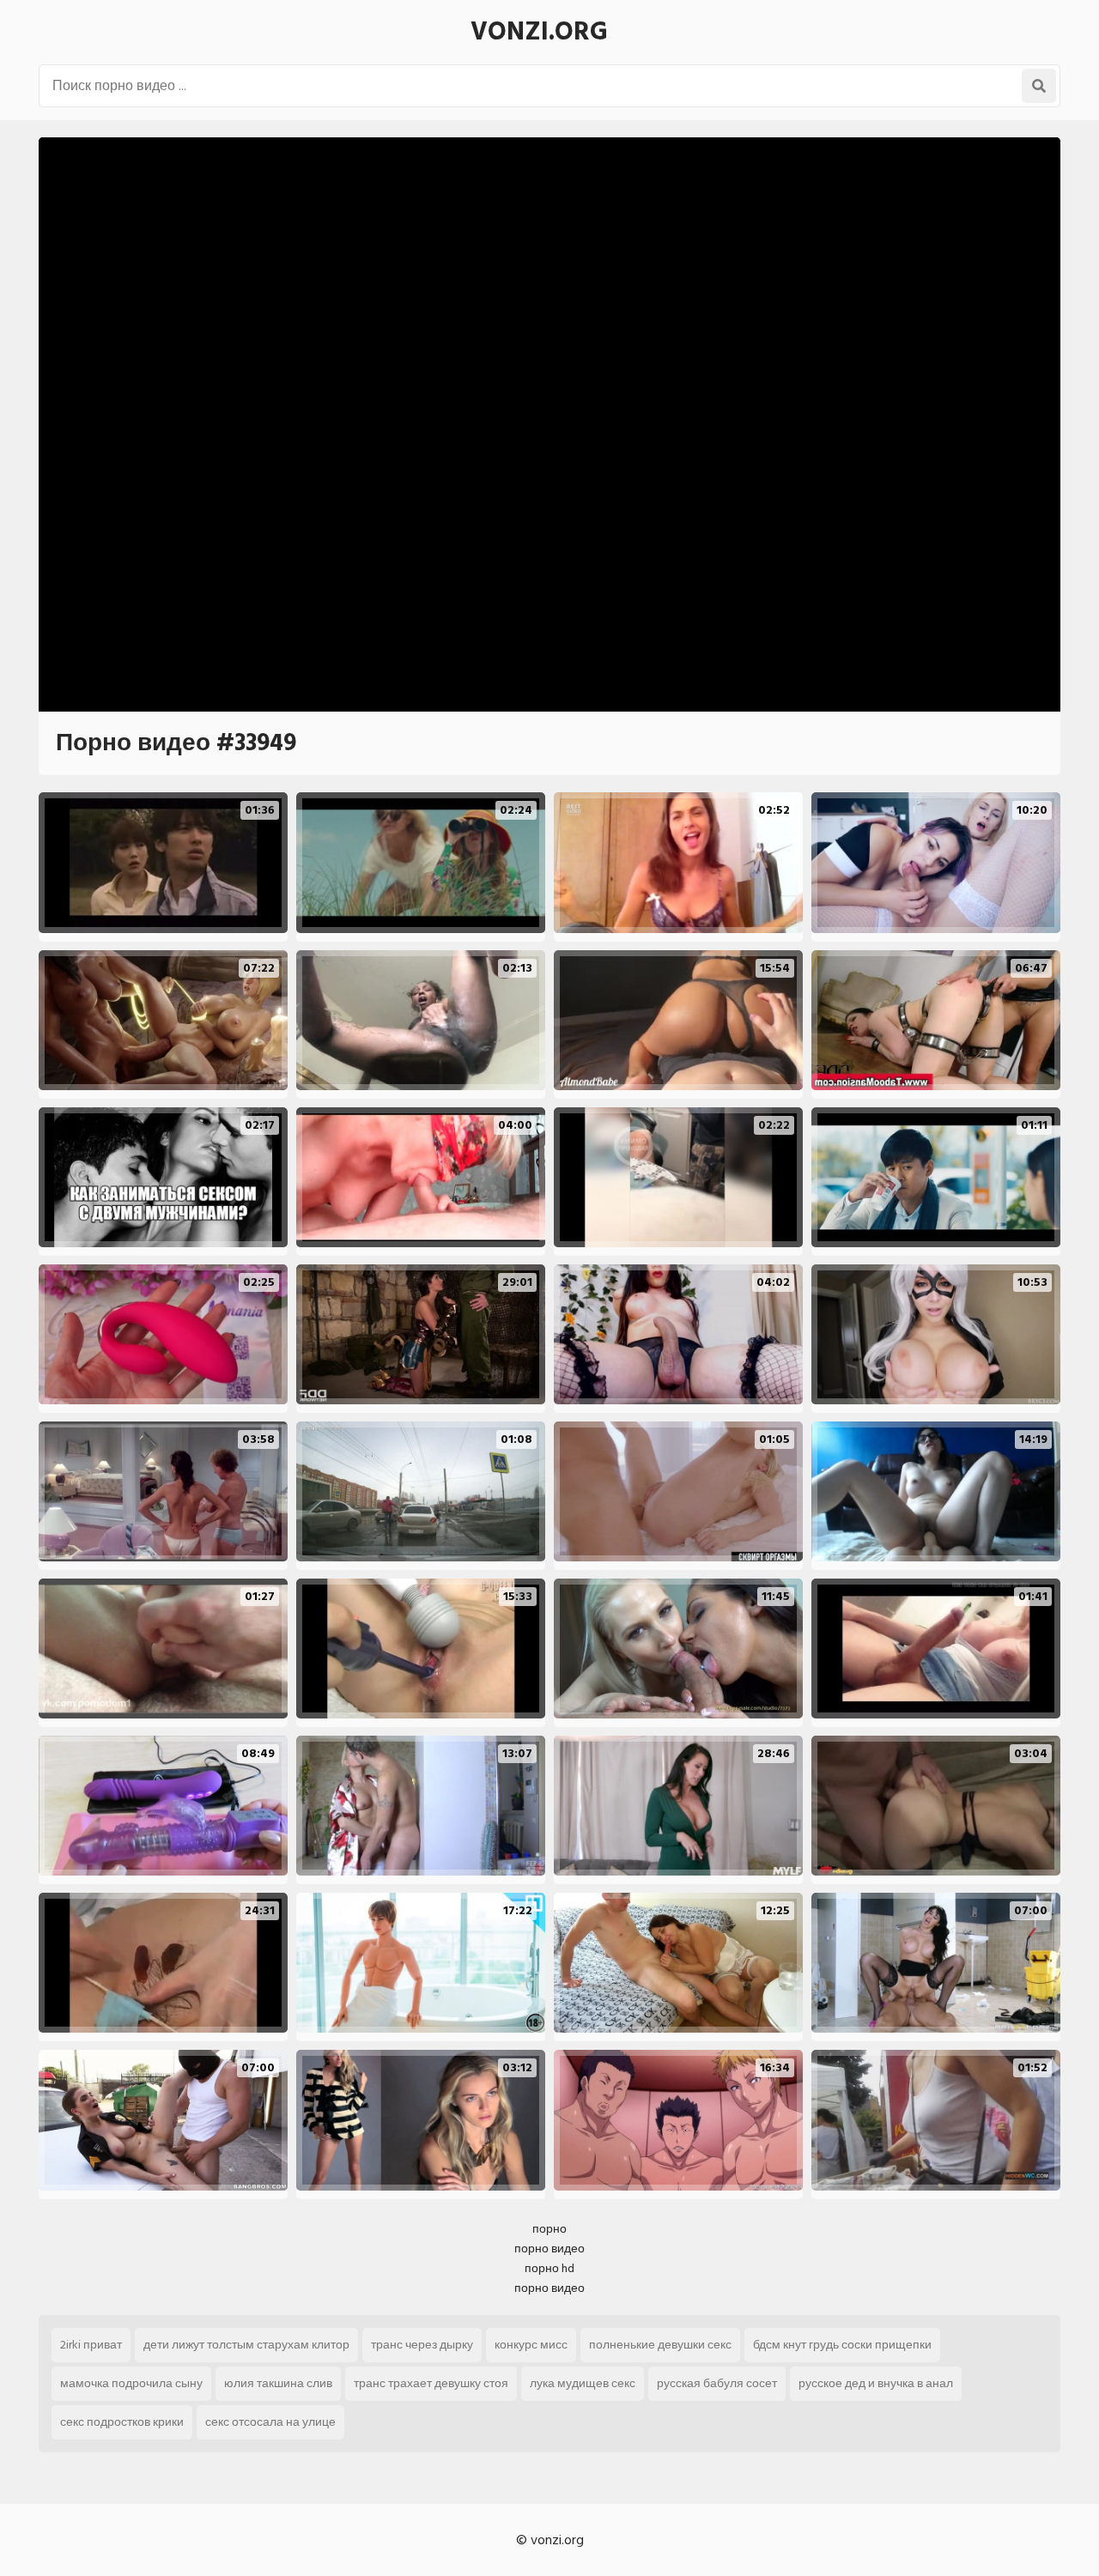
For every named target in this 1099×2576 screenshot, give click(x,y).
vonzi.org (539, 32)
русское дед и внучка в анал (876, 2383)
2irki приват (91, 2345)
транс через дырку (422, 2345)
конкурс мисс (531, 2345)
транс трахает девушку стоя (431, 2383)
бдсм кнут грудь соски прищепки (842, 2345)
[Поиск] (1039, 86)
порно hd (549, 2268)
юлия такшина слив (278, 2383)
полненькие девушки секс (660, 2345)
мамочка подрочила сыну (131, 2383)
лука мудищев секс (583, 2383)
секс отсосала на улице (270, 2422)
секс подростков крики (122, 2422)
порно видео (549, 2249)
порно (549, 2229)
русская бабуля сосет (717, 2383)
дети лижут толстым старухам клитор (246, 2345)
